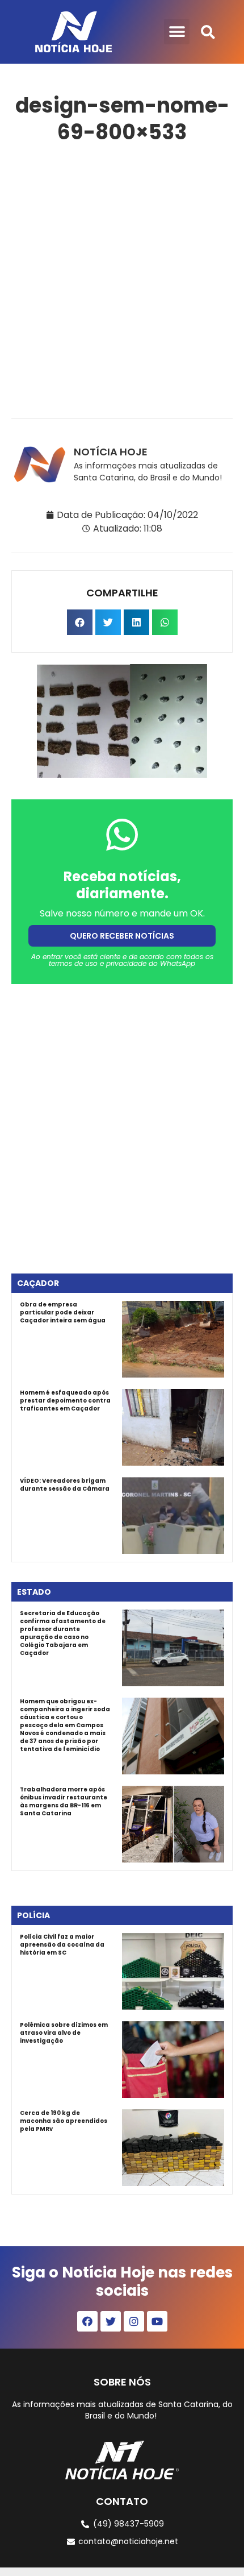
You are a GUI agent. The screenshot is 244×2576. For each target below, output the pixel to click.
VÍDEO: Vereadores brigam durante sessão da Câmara (65, 1485)
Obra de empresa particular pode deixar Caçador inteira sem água (63, 1312)
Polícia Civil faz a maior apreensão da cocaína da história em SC (62, 1945)
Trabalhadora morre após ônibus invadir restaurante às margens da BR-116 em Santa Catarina (64, 1801)
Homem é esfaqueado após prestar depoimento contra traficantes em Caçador (65, 1401)
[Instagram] (134, 2321)
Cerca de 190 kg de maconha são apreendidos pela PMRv (64, 2121)
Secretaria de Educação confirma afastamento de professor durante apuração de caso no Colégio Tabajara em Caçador (63, 1633)
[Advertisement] (122, 279)
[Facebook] (87, 2321)
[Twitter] (111, 2321)
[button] (177, 32)
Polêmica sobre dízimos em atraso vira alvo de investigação (64, 2033)
